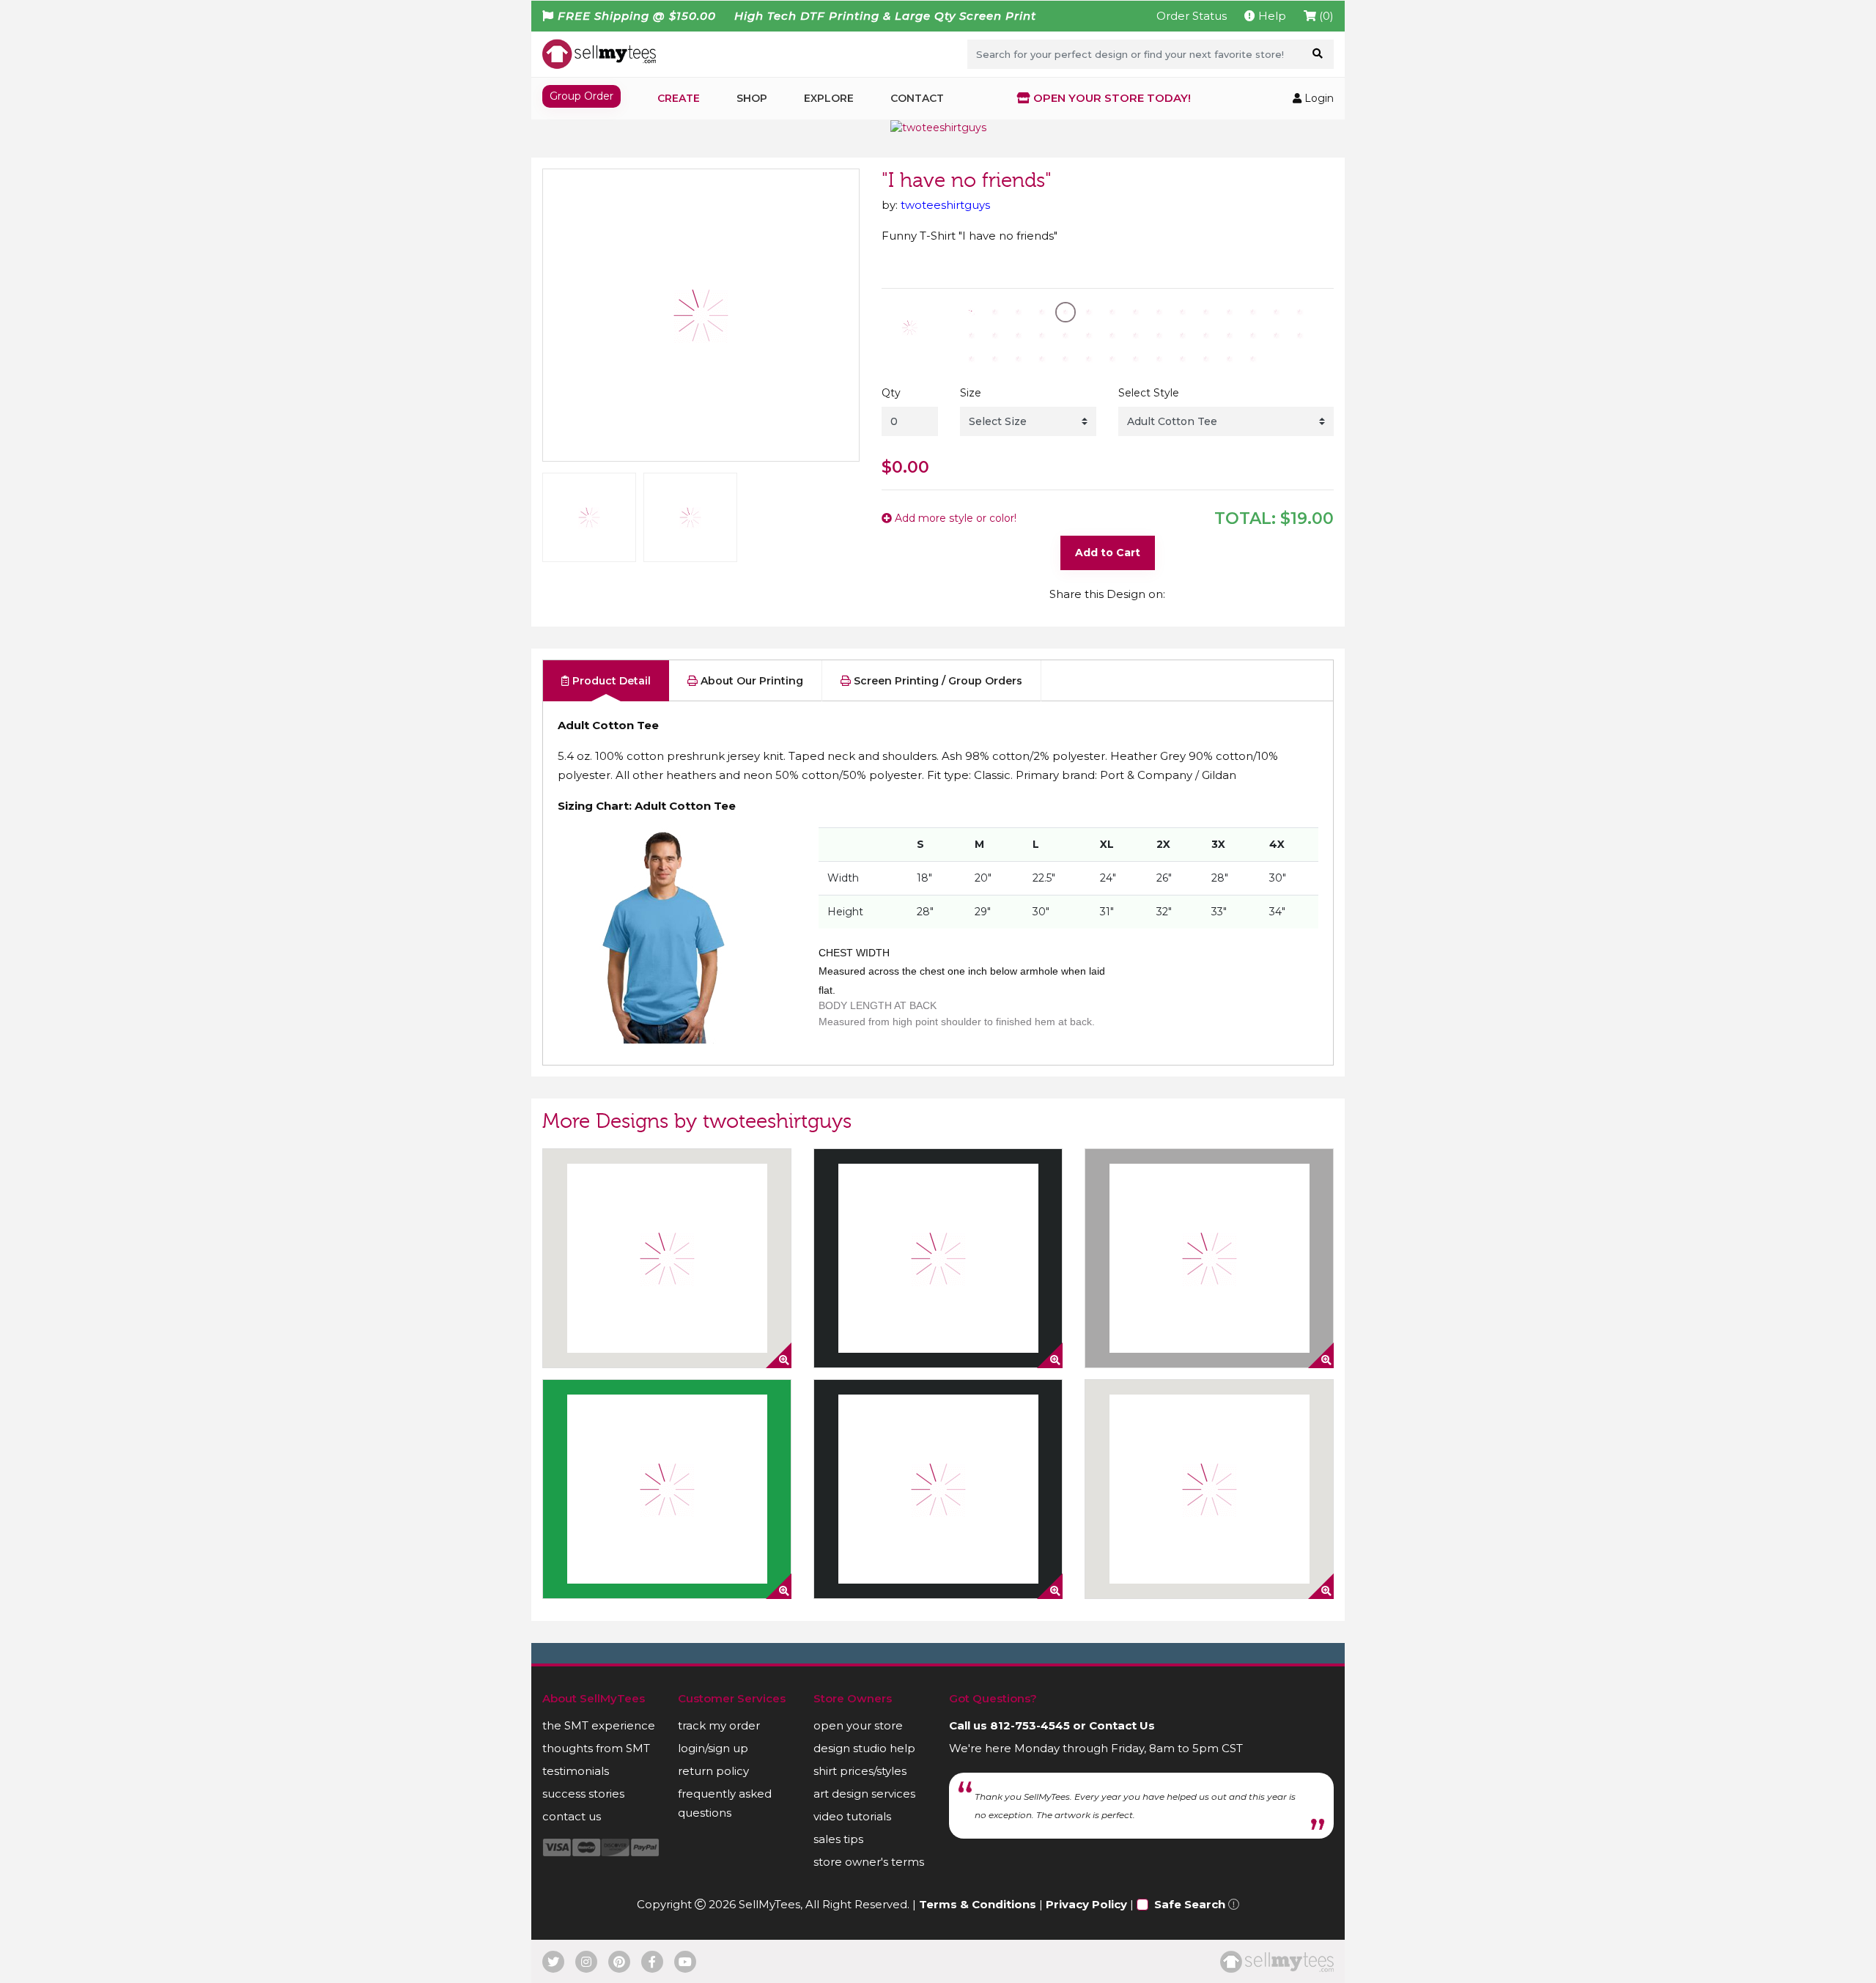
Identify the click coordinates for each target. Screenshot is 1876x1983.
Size (971, 393)
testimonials (576, 1771)
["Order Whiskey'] (938, 1258)
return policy (713, 1771)
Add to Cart (1108, 553)
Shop (752, 98)
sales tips (838, 1839)
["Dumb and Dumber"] (1209, 1489)
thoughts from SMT (596, 1748)
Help (1271, 16)
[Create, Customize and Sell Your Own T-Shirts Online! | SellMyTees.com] (599, 53)
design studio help (864, 1748)
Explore (829, 98)
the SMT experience (599, 1725)
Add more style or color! (954, 518)
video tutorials (852, 1816)
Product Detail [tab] (610, 681)
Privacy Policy (1086, 1904)
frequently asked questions (725, 1803)
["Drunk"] (938, 1489)
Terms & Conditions (978, 1904)
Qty (891, 393)
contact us (572, 1816)
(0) (1325, 16)
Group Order (581, 96)
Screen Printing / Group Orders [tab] (937, 681)
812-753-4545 (1030, 1725)
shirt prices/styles (860, 1771)
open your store (858, 1725)
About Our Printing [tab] (750, 681)
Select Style (1149, 393)
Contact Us (1122, 1725)
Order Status (1192, 16)
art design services (864, 1794)
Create (679, 98)
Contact (917, 98)
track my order (719, 1725)
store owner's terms (869, 1862)
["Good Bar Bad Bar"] (1209, 1258)
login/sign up (713, 1748)
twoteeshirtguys (945, 205)
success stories (583, 1794)
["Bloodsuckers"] (667, 1258)
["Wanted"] (667, 1489)
